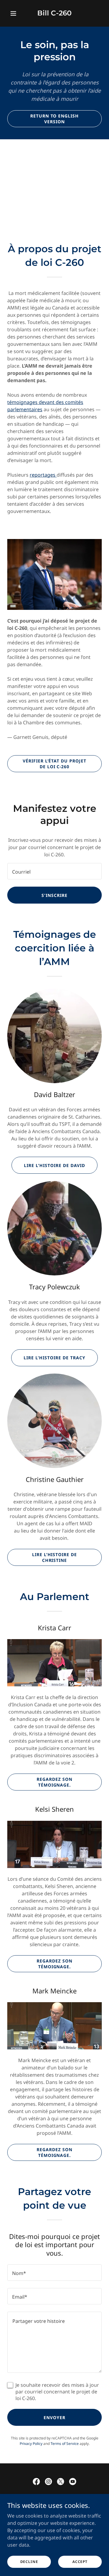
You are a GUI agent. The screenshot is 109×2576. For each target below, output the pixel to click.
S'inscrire (54, 895)
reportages (43, 475)
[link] (54, 14)
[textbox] (54, 871)
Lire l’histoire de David (54, 1165)
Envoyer (54, 2417)
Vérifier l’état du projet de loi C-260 (55, 764)
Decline (29, 2562)
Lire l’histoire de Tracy (54, 1358)
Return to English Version (55, 119)
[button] (14, 13)
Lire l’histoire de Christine (55, 1557)
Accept (80, 2562)
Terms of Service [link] (65, 2444)
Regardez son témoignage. (54, 1782)
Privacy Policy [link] (31, 2444)
